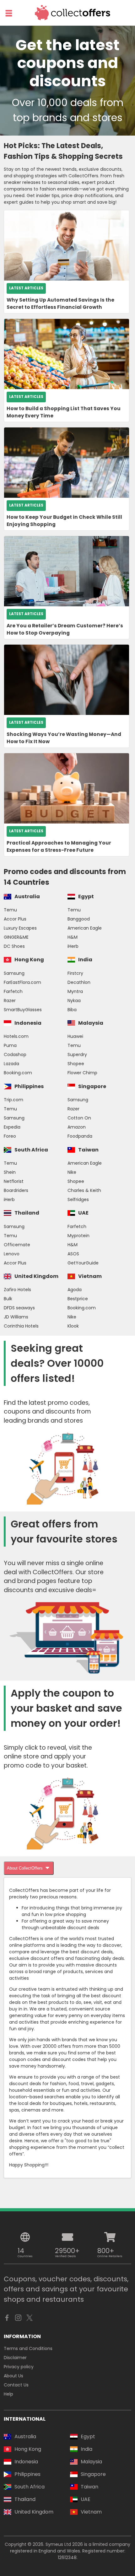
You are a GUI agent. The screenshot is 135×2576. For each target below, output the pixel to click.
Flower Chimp (82, 1073)
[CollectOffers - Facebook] (7, 2319)
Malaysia (91, 1023)
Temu (10, 910)
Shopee (76, 1064)
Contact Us (16, 2385)
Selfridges (78, 1199)
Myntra (75, 991)
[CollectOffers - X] (30, 2319)
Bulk (8, 1299)
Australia (27, 896)
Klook (73, 1326)
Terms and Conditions (28, 2348)
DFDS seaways (19, 1308)
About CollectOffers (25, 1868)
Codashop (15, 1055)
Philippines (29, 1086)
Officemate (17, 1245)
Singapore (92, 1086)
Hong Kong (29, 960)
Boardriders (16, 1190)
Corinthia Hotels (21, 1326)
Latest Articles (26, 288)
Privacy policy (19, 2367)
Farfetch (13, 991)
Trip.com (13, 1100)
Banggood (79, 919)
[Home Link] (73, 13)
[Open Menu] (9, 13)
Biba (72, 1010)
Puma (10, 1045)
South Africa (31, 1150)
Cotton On (79, 1118)
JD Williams (16, 1317)
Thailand (27, 1213)
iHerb (73, 946)
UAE (83, 1213)
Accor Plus (15, 919)
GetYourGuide (83, 1263)
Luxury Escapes (20, 928)
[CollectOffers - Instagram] (18, 2319)
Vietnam (90, 1276)
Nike (72, 1172)
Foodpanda (80, 1136)
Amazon (77, 1127)
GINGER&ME (16, 937)
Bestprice (78, 1299)
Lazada (11, 1064)
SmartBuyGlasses (23, 1010)
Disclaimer (15, 2358)
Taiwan (88, 1150)
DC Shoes (14, 946)
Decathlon (79, 982)
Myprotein (78, 1236)
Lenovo (12, 1254)
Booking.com (18, 1073)
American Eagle (85, 928)
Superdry (77, 1055)
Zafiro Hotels (17, 1290)
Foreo (10, 1136)
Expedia (12, 1127)
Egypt (86, 896)
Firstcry (75, 973)
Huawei (75, 1036)
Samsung (14, 973)
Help (8, 2394)
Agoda (75, 1290)
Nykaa (74, 1001)
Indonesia (28, 1023)
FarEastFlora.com (22, 982)
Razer (10, 1001)
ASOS (73, 1254)
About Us (13, 2376)
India (85, 960)
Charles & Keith (84, 1190)
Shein (10, 1172)
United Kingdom (36, 1276)
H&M (73, 937)
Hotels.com (16, 1036)
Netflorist (14, 1181)
